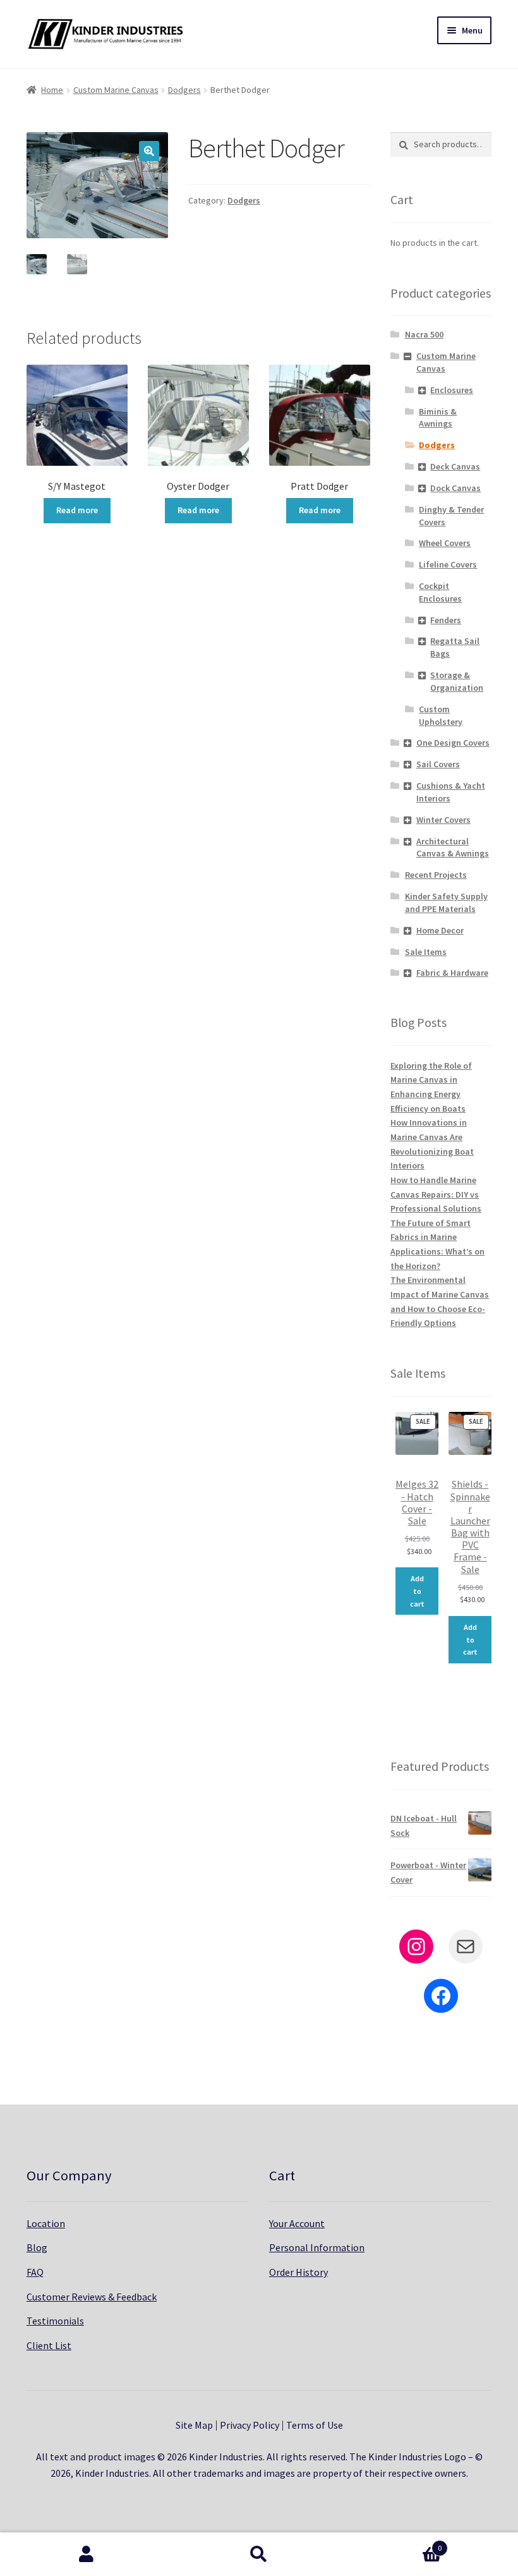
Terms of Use (315, 2425)
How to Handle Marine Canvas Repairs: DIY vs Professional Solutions (436, 1194)
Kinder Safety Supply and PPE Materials (446, 902)
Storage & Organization (457, 681)
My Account (86, 2555)
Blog (37, 2247)
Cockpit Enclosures (440, 592)
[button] (149, 151)
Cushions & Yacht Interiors (451, 792)
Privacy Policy (250, 2425)
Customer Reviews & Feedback (92, 2297)
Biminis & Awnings (438, 418)
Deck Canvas (455, 466)
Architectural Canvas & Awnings (453, 848)
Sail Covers (438, 764)
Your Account (297, 2223)
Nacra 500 (424, 334)
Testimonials (55, 2321)
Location (46, 2223)
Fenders (446, 620)
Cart (394, 2543)
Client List (49, 2345)
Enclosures (452, 390)
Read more (77, 510)
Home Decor (440, 930)
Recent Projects (436, 875)
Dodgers (184, 90)
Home (52, 90)
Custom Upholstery (441, 715)
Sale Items (426, 952)
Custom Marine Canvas (116, 90)
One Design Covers (453, 743)
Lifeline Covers (448, 564)
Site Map (194, 2425)
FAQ (35, 2272)
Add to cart (417, 1591)
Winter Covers (443, 820)
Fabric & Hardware (452, 973)
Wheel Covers (445, 543)
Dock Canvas (455, 488)
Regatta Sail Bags (455, 647)
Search (259, 2555)
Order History (298, 2272)
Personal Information (317, 2247)
